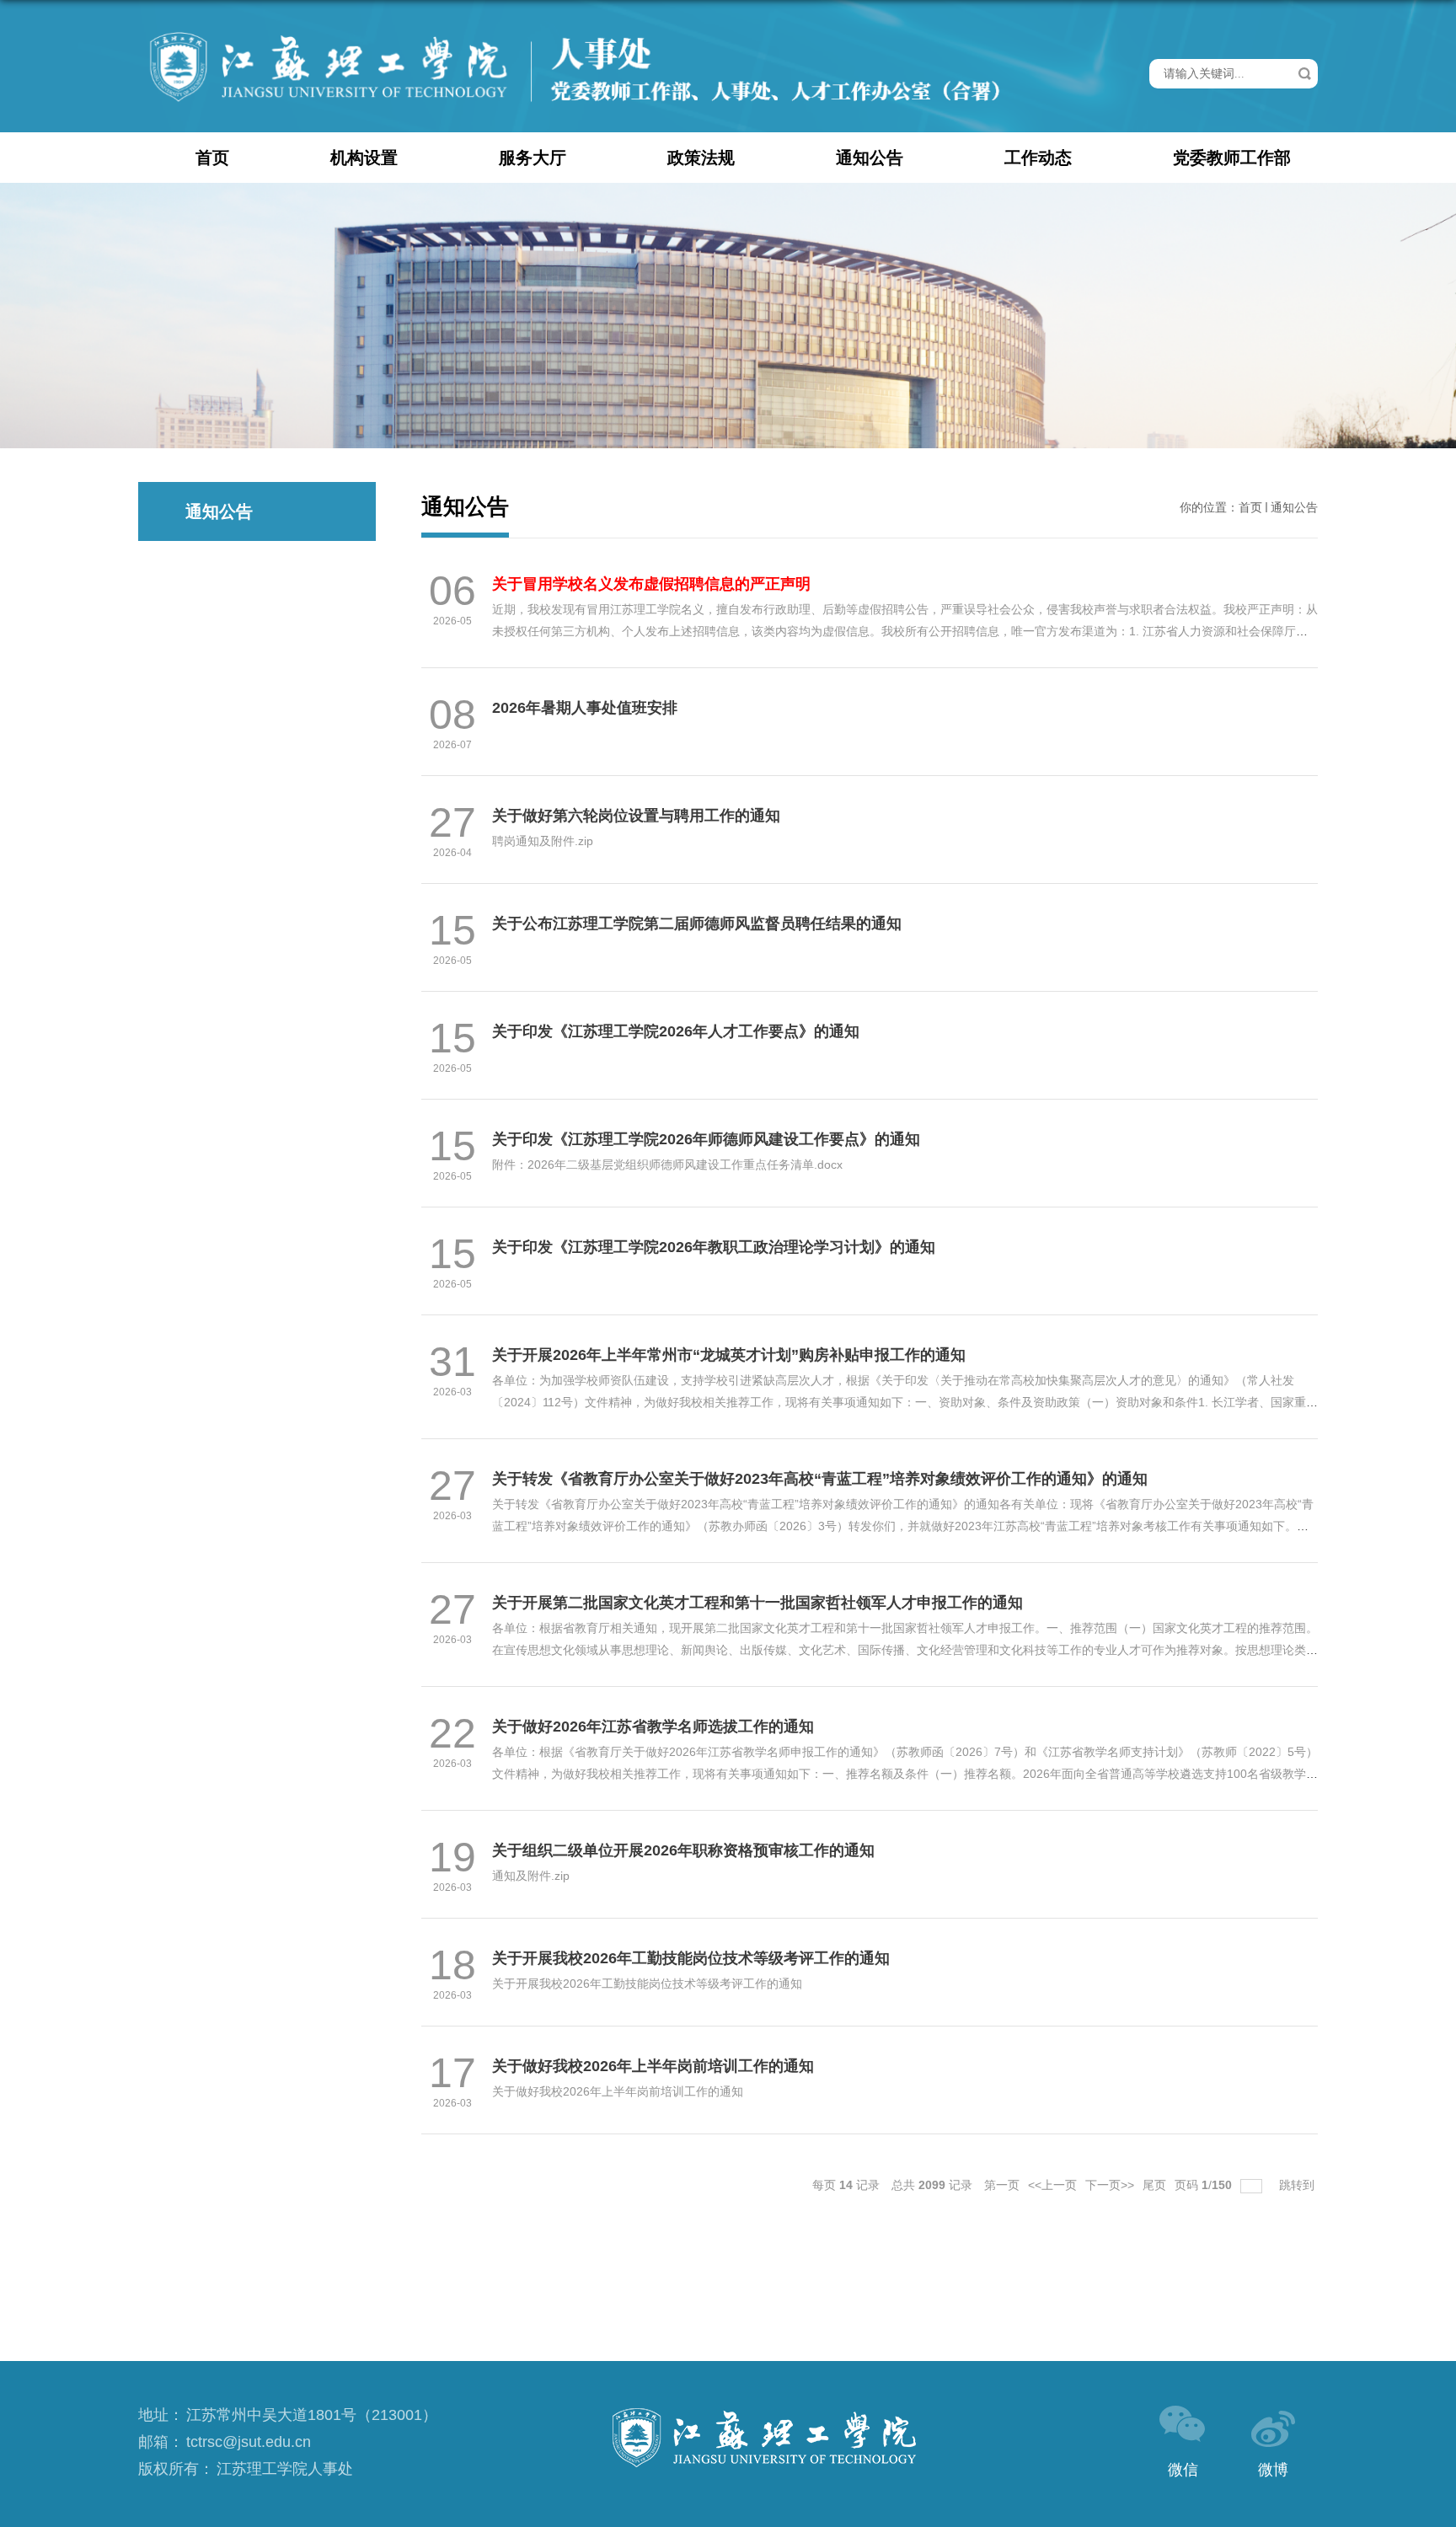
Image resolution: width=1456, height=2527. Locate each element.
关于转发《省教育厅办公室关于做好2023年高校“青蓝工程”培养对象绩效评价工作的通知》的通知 (820, 1479)
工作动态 (1038, 158)
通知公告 (870, 158)
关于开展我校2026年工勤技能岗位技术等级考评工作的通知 (691, 1958)
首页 (212, 158)
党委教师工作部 (1232, 158)
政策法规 (701, 158)
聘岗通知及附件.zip (543, 841)
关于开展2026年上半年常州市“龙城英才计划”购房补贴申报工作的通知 (729, 1355)
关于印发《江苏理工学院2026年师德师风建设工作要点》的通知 (706, 1139)
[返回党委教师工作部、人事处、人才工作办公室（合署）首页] (575, 33)
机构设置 (364, 158)
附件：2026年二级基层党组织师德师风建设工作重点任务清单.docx (667, 1164)
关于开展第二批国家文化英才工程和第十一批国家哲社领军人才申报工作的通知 (757, 1603)
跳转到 (1298, 2185)
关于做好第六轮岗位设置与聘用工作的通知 (636, 816)
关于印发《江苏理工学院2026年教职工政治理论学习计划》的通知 (714, 1247)
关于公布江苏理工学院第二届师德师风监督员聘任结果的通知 (697, 924)
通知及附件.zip (531, 1876)
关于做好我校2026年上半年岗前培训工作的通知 (653, 2066)
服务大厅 (533, 158)
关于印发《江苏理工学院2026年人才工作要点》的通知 (676, 1031)
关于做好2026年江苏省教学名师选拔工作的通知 (653, 1727)
